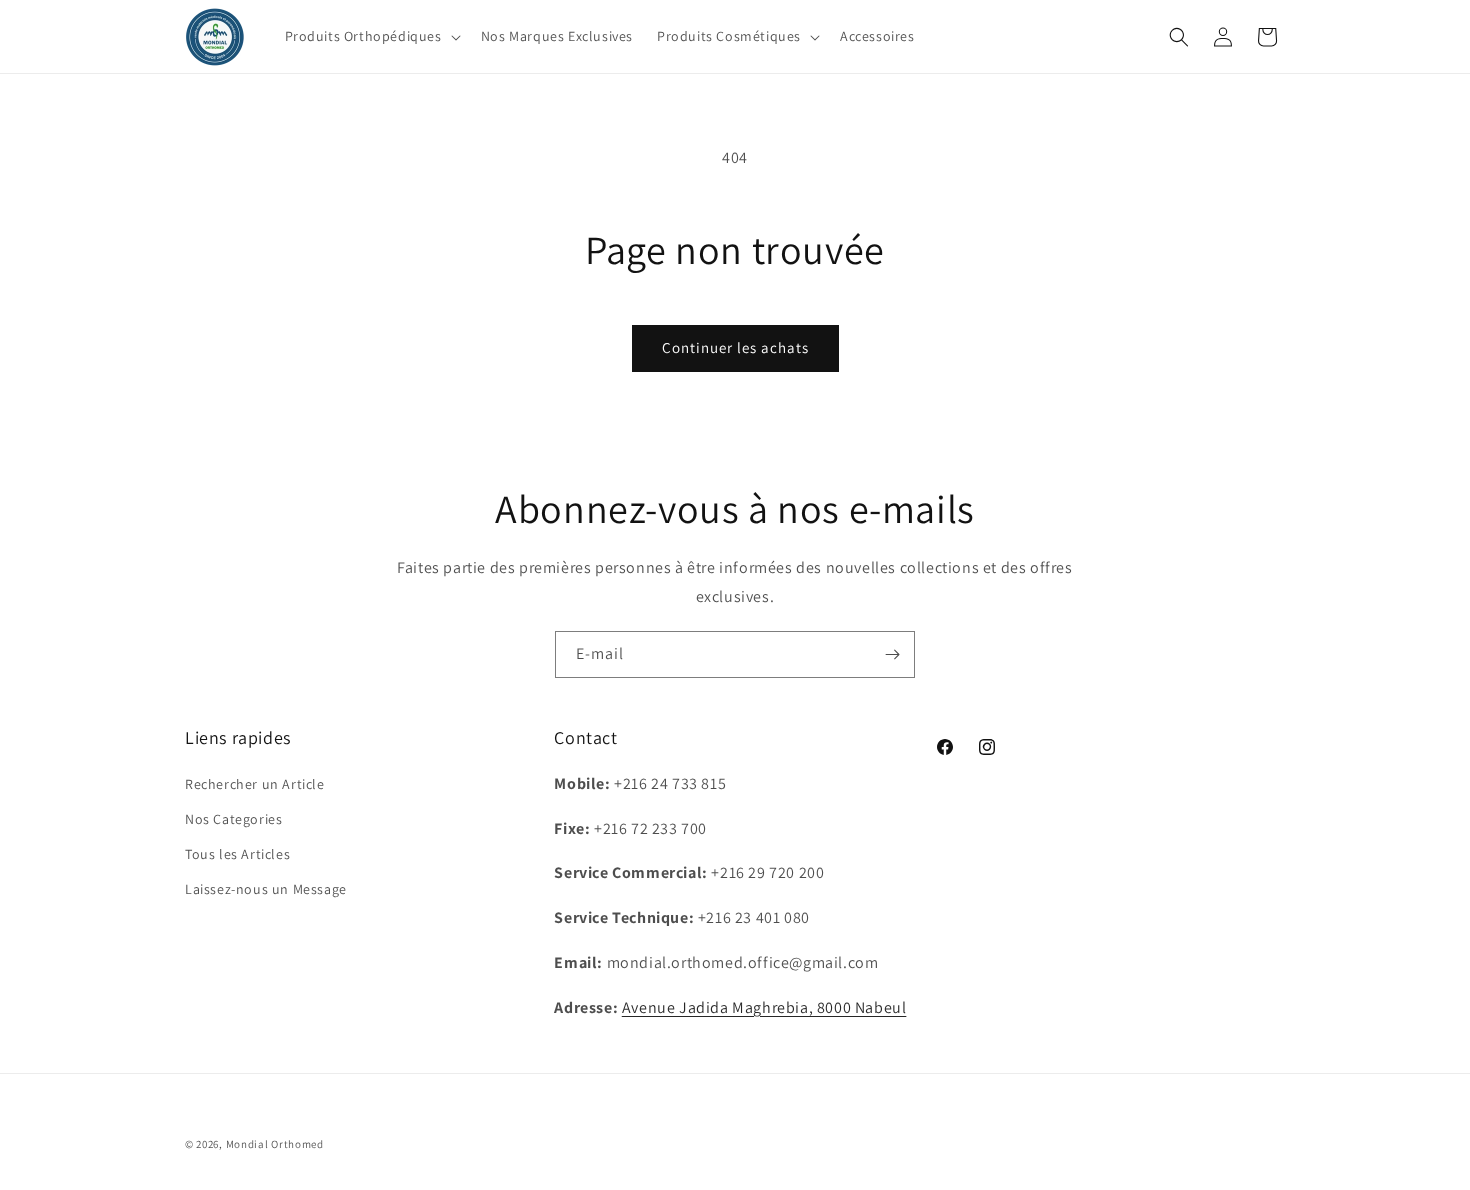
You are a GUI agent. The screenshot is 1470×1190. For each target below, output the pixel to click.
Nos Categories (233, 819)
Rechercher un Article (255, 784)
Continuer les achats (735, 347)
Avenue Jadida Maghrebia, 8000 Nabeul (764, 1007)
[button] (371, 36)
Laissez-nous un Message (266, 889)
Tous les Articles (237, 854)
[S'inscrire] (892, 654)
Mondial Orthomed (275, 1144)
